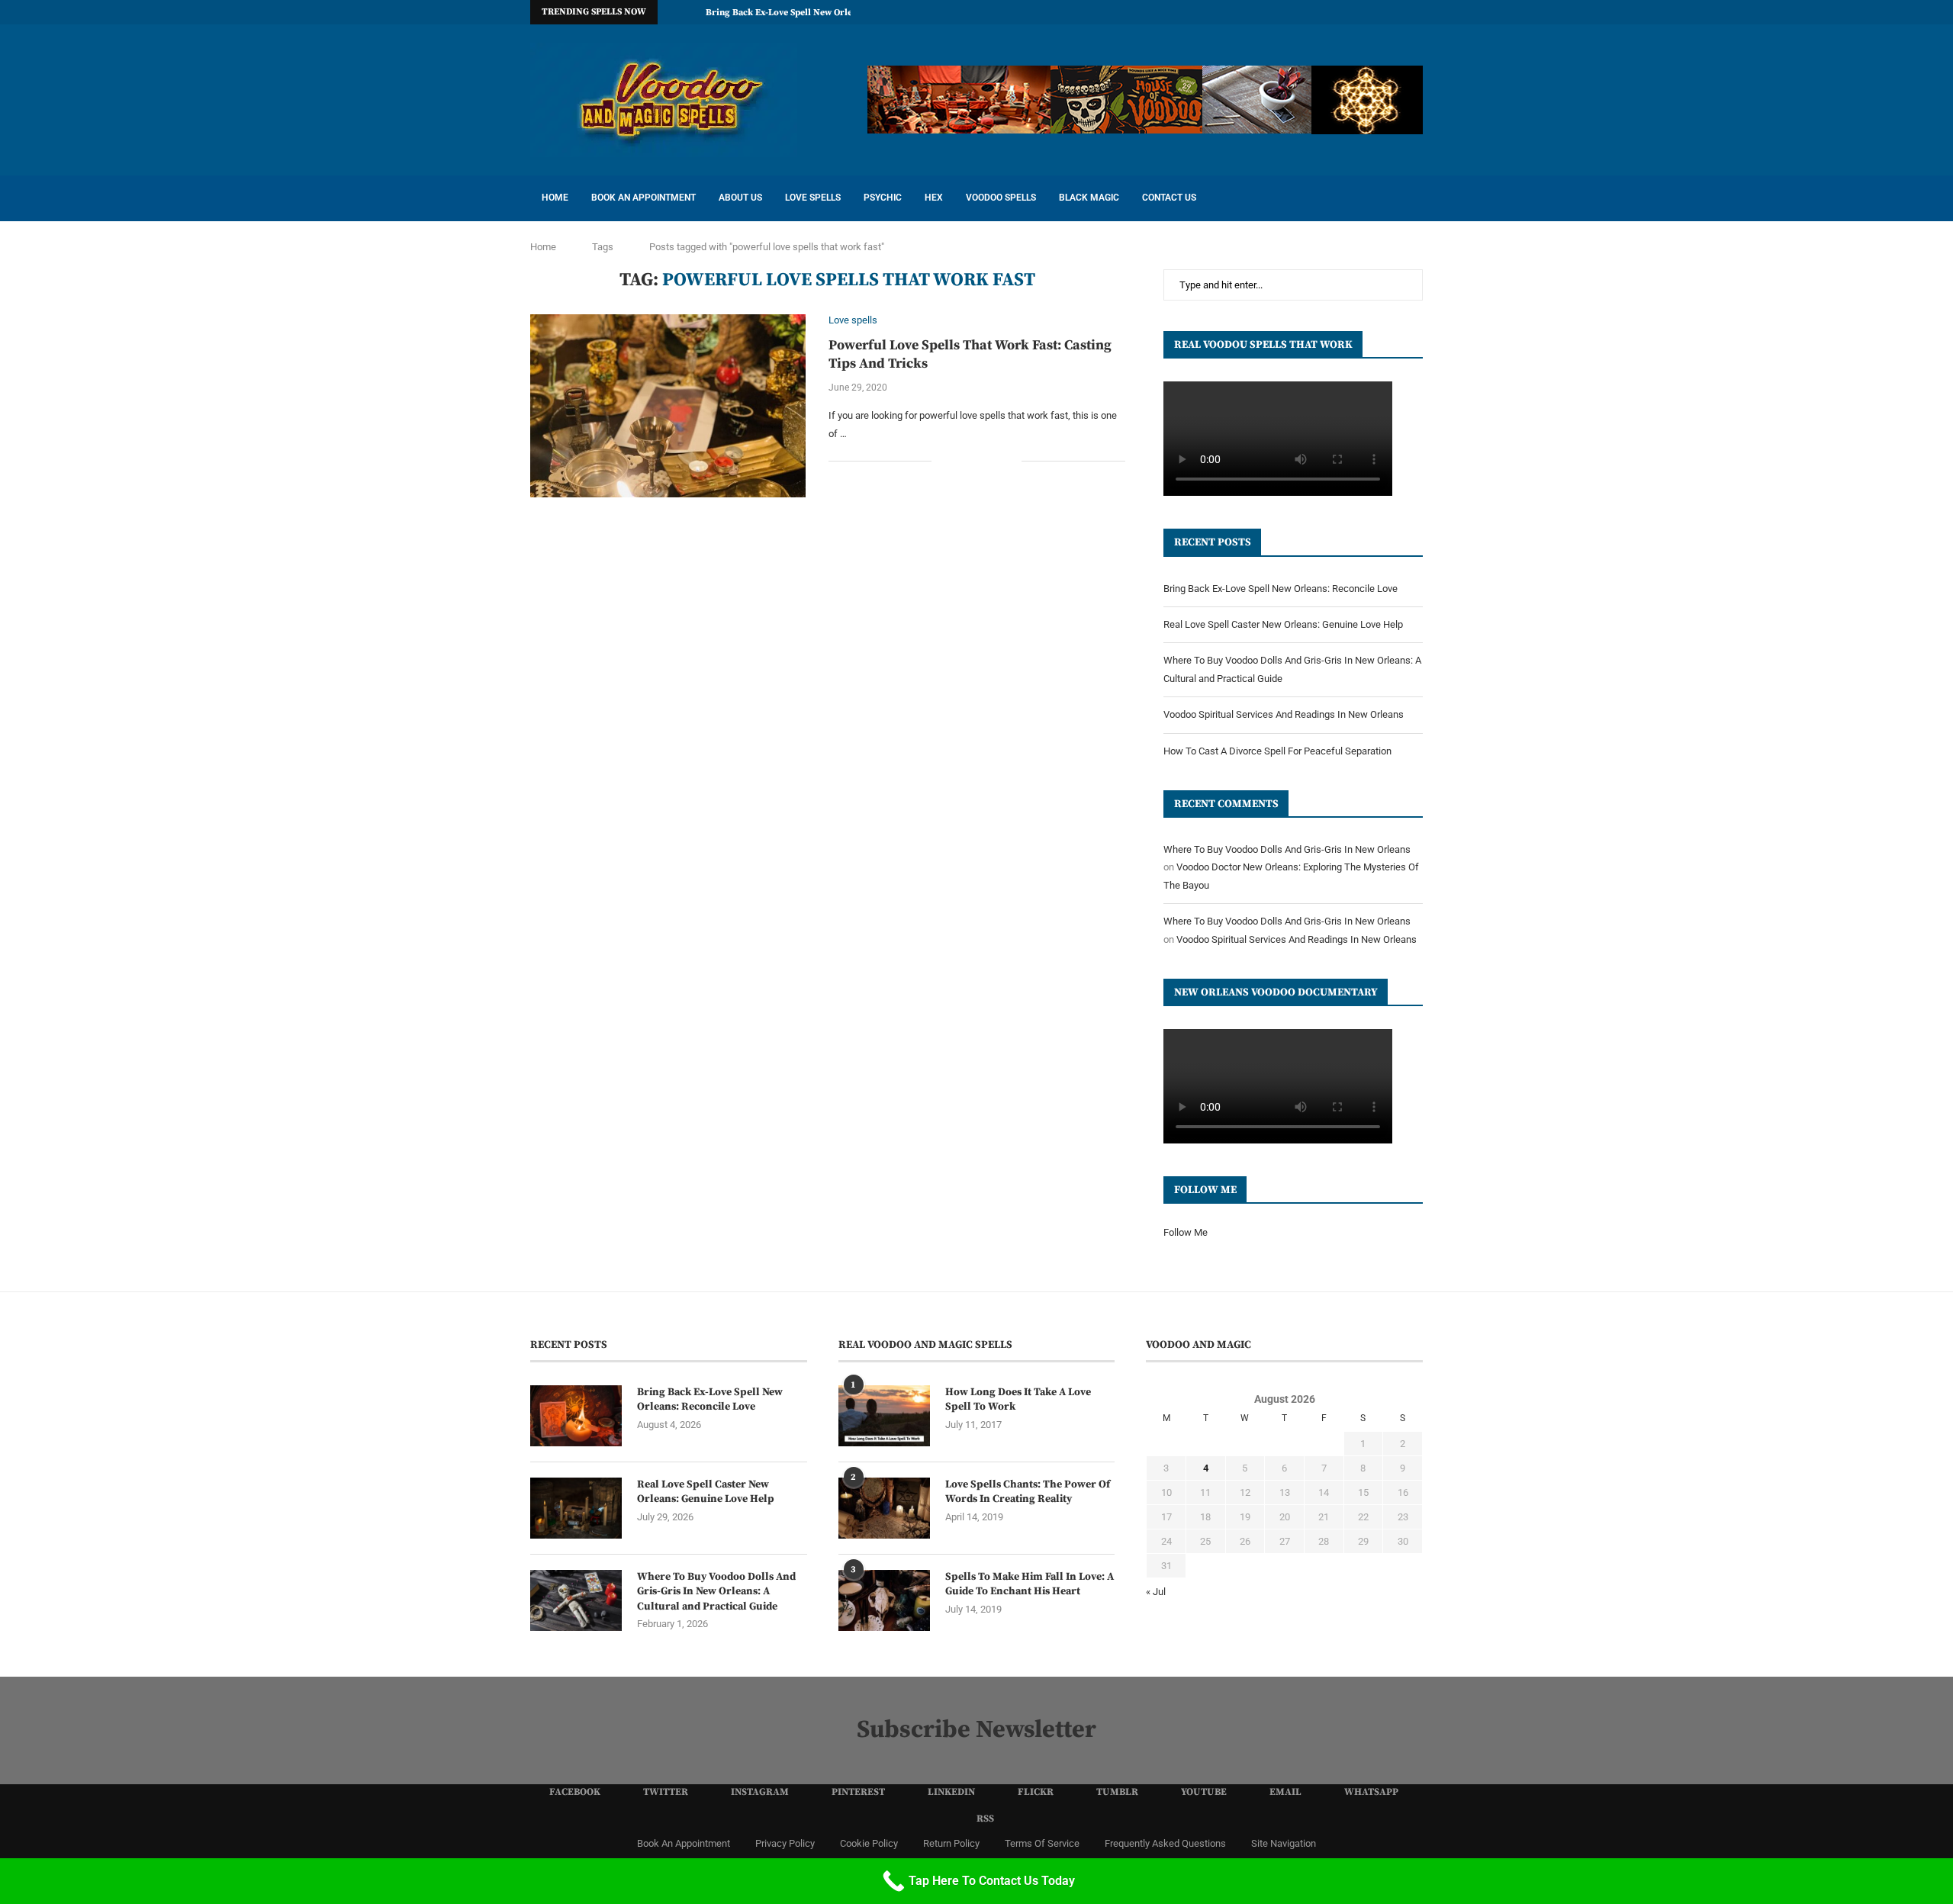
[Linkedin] (1314, 12)
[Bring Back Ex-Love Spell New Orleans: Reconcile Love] (576, 1416)
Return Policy (951, 1843)
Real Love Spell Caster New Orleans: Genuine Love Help (1283, 624)
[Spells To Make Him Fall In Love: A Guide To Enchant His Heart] (884, 1600)
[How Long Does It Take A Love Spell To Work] (884, 1416)
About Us (740, 198)
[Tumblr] (1349, 12)
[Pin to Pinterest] (994, 461)
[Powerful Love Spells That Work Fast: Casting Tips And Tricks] (668, 406)
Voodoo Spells (1001, 198)
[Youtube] (1366, 12)
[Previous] (672, 12)
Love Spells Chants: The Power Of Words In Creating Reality (1028, 1492)
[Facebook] (1244, 12)
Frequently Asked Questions (1165, 1843)
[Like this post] (943, 461)
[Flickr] (1331, 12)
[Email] (1384, 12)
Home (555, 198)
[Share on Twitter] (978, 461)
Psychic (883, 198)
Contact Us (1169, 198)
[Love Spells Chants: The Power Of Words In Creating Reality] (884, 1508)
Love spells (813, 198)
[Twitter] (1261, 12)
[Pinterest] (1296, 12)
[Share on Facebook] (962, 461)
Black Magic (1089, 198)
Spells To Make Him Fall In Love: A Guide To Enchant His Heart (1030, 1584)
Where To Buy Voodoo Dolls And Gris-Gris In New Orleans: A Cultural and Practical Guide (716, 1592)
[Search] (1415, 198)
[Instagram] (1279, 12)
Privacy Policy (785, 1843)
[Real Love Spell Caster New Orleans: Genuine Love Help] (576, 1508)
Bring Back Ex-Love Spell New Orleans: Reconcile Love (820, 13)
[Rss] (1419, 12)
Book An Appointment (643, 198)
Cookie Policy (869, 1843)
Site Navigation (1284, 1843)
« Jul (1156, 1592)
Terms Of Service (1042, 1843)
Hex (934, 198)
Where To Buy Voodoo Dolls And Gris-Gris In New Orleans (1287, 849)
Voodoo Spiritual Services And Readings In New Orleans (1284, 714)
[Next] (691, 12)
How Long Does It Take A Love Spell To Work (1018, 1400)
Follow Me (1186, 1232)
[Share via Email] (1010, 461)
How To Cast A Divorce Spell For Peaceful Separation (1277, 751)
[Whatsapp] (1401, 12)
